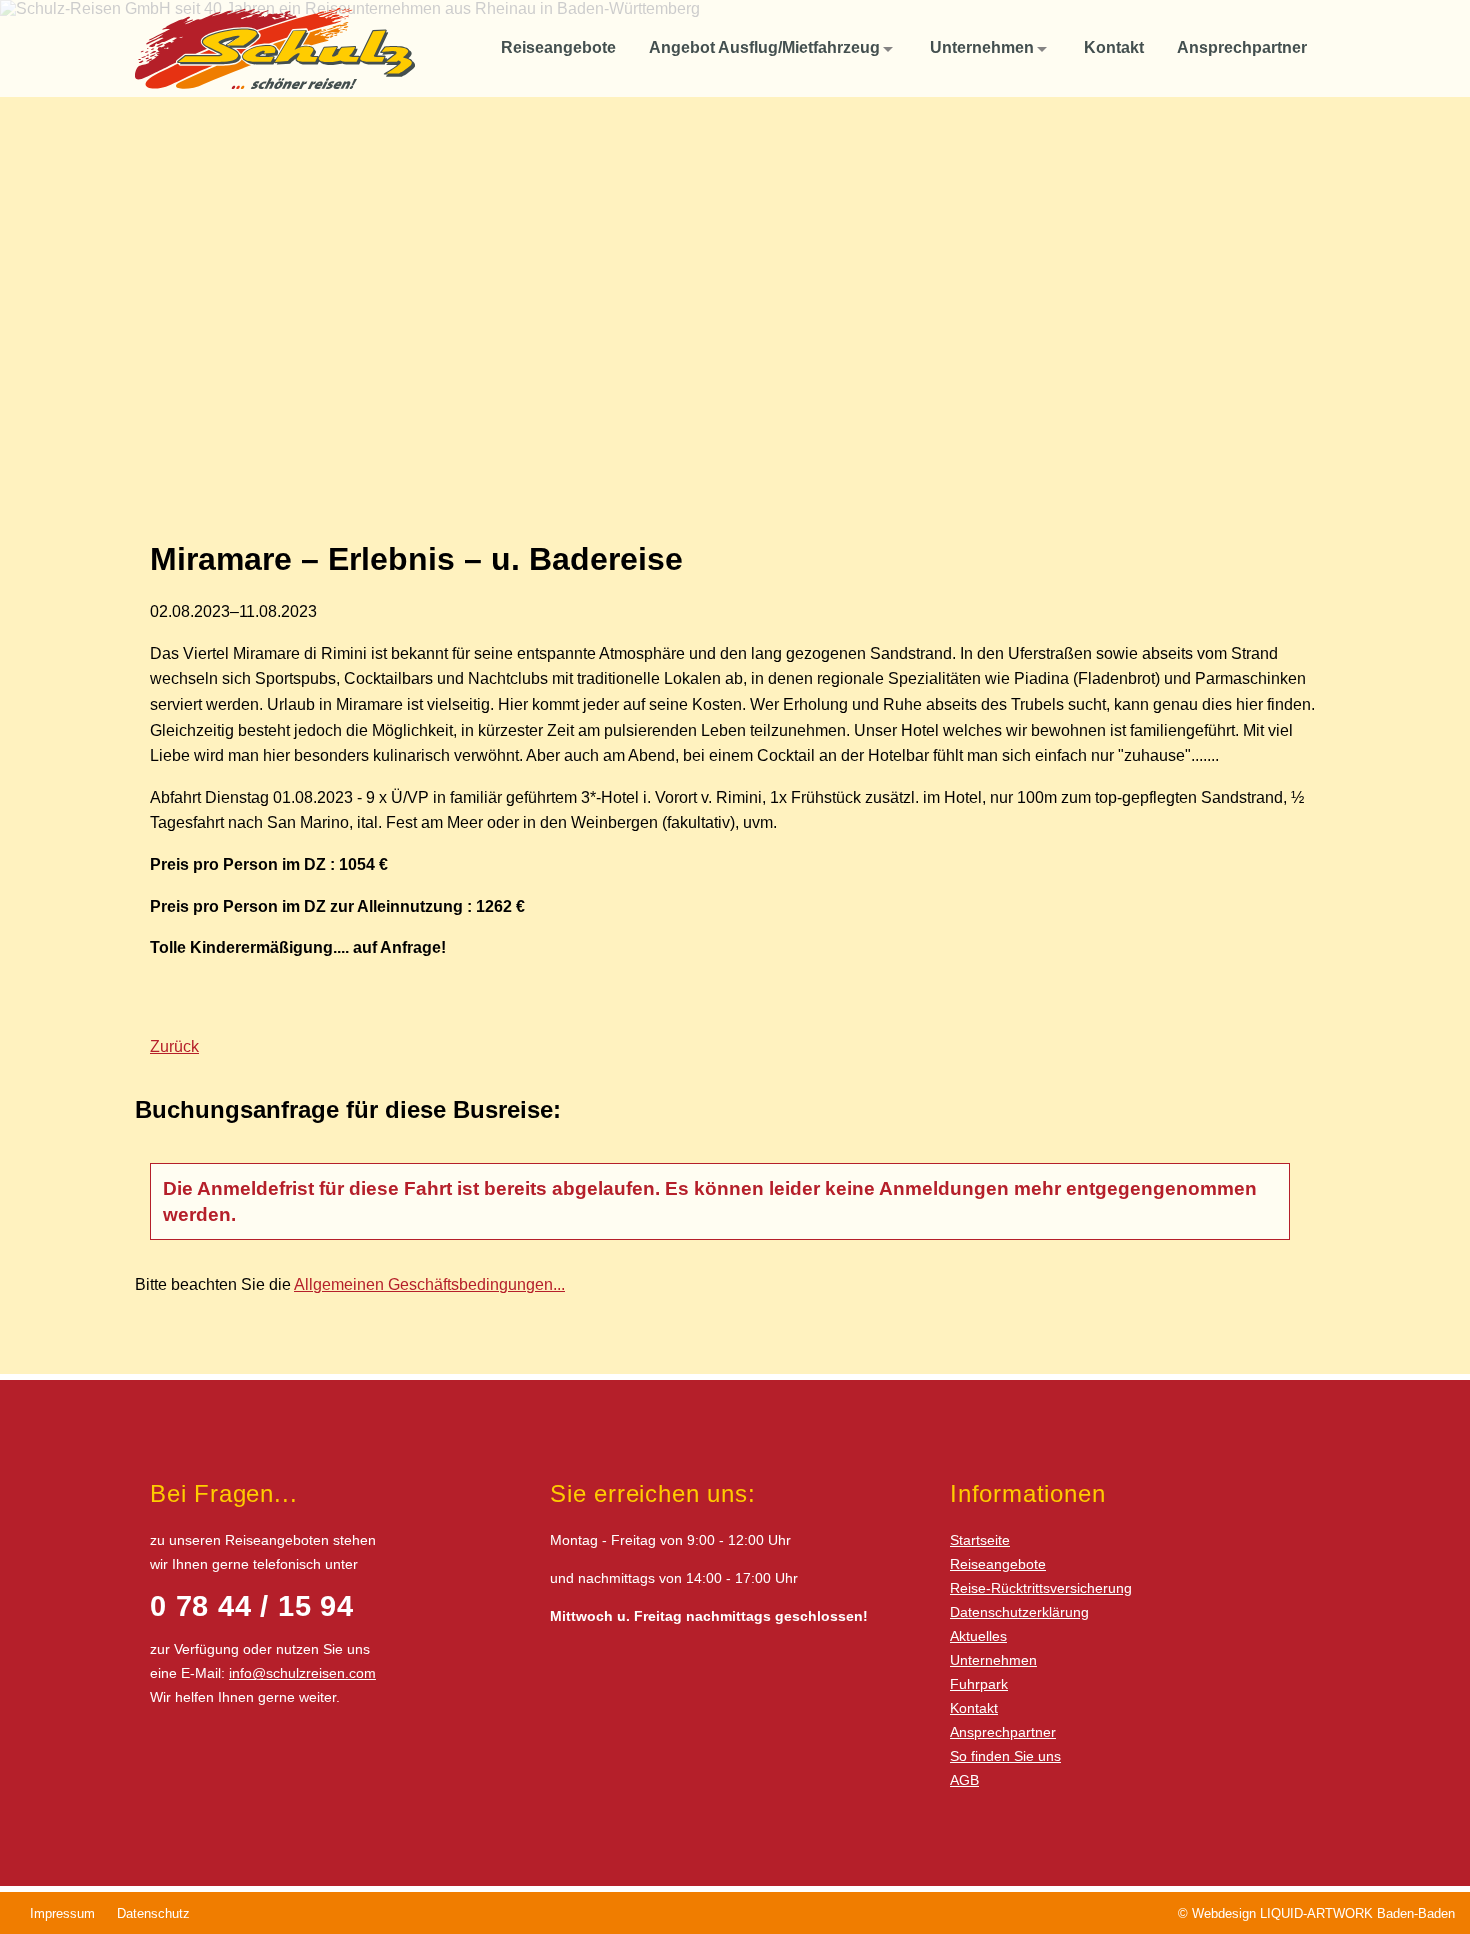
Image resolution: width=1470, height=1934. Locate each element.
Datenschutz (153, 1913)
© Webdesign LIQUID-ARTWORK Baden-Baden (1316, 1913)
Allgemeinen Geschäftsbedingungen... (429, 1284)
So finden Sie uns (1005, 1756)
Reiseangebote (998, 1564)
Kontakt (974, 1708)
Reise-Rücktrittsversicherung (1041, 1588)
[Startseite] (463, 48)
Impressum (62, 1913)
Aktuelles (978, 1636)
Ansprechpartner (1003, 1732)
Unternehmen (993, 1660)
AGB (964, 1780)
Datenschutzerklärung (1019, 1612)
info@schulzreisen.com (302, 1673)
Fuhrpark (979, 1684)
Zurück (174, 1046)
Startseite (980, 1540)
